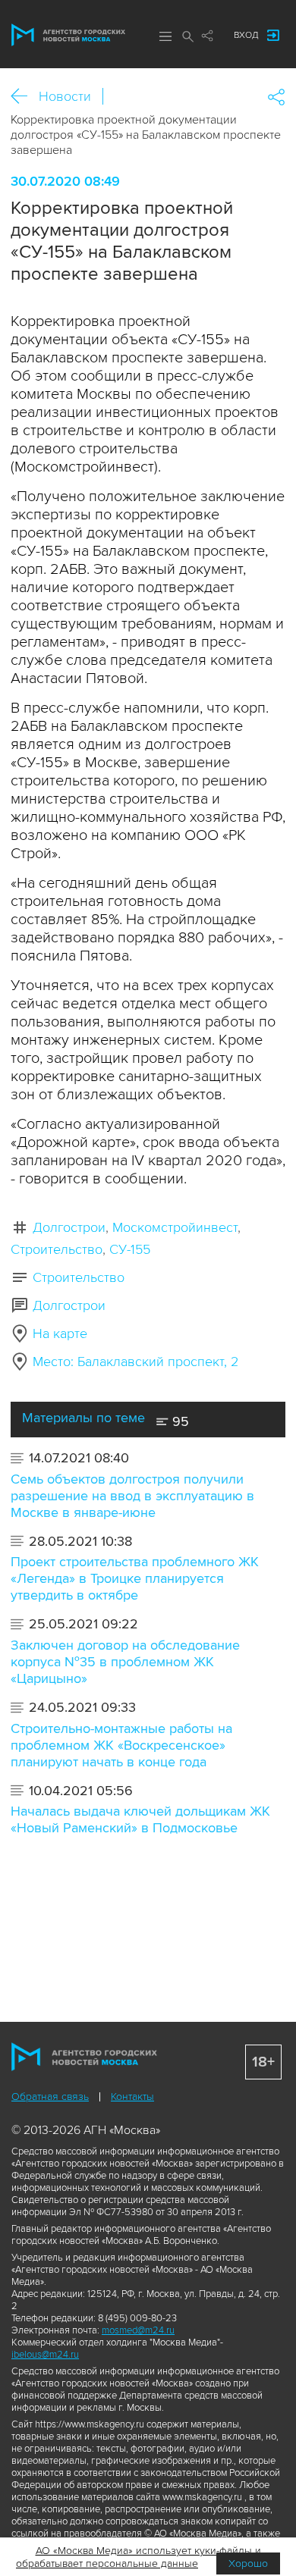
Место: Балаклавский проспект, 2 (135, 1362)
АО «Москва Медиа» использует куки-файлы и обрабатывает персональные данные (139, 2557)
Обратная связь (50, 2097)
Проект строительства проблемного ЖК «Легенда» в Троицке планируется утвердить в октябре (135, 1578)
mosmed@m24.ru (138, 2330)
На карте (60, 1333)
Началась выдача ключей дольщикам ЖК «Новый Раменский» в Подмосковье (140, 1819)
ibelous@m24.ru (45, 2355)
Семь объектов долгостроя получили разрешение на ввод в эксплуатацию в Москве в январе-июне (132, 1496)
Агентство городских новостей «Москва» (68, 35)
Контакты (132, 2097)
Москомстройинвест (175, 1227)
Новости (65, 96)
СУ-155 (130, 1249)
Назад (25, 97)
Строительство (57, 1249)
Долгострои (69, 1227)
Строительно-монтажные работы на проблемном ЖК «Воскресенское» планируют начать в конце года (121, 1745)
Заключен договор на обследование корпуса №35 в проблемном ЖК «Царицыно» (125, 1662)
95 (179, 1421)
